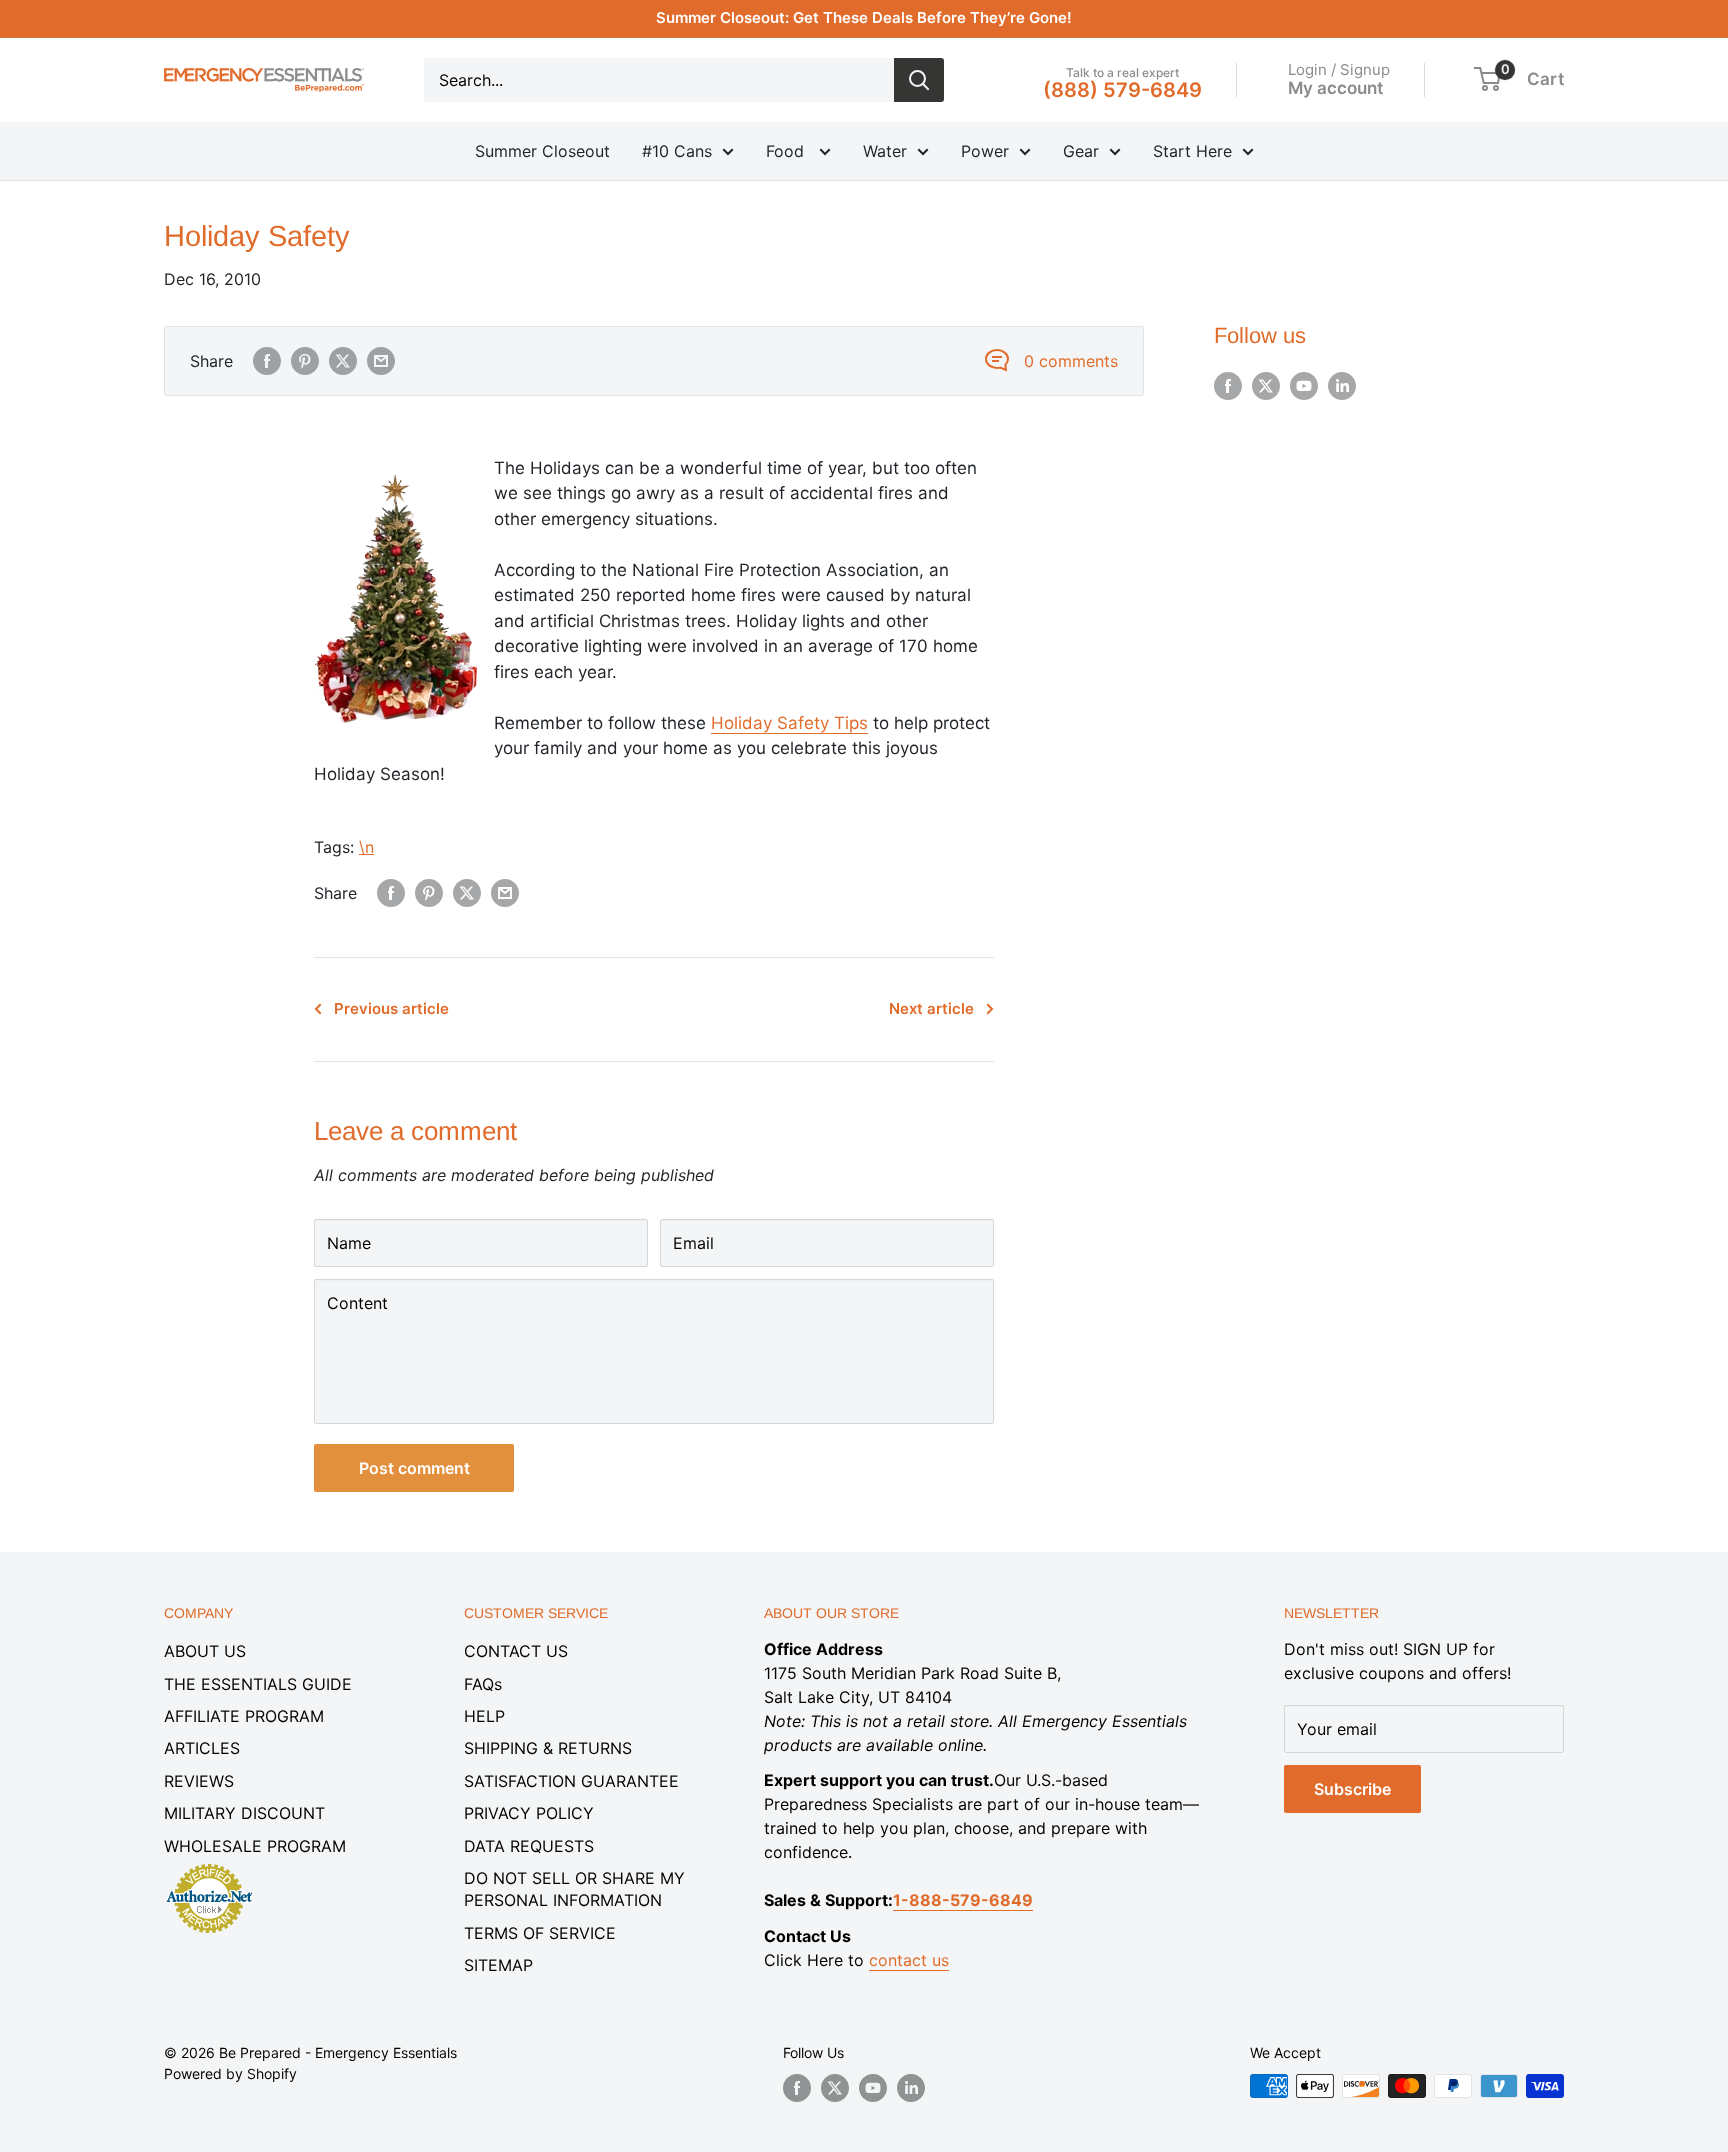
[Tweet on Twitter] (343, 361)
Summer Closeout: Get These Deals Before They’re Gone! (864, 17)
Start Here (1192, 151)
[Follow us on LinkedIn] (1342, 386)
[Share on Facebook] (267, 361)
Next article (931, 1008)
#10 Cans (677, 151)
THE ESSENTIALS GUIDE (258, 1684)
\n (366, 847)
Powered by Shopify (230, 2073)
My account (1335, 87)
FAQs (483, 1684)
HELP (484, 1716)
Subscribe (1352, 1789)
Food (787, 151)
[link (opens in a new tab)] (209, 1867)
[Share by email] (381, 361)
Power (985, 151)
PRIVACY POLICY (529, 1813)
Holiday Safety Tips (789, 723)
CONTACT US (516, 1651)
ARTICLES (202, 1748)
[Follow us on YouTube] (1304, 386)
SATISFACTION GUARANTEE (571, 1781)
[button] (1487, 79)
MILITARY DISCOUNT (244, 1813)
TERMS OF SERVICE (540, 1933)
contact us (909, 1960)
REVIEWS (199, 1781)
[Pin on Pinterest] (305, 361)
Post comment (414, 1468)
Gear (1081, 151)
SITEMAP (498, 1965)
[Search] (919, 80)
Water (885, 151)
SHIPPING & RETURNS (548, 1748)
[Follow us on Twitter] (1266, 386)
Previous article (391, 1008)
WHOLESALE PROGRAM (255, 1846)
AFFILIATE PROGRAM (244, 1716)
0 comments (1071, 361)
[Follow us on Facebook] (1228, 386)
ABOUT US (205, 1651)
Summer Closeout (542, 151)
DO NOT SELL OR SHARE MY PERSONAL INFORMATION (574, 1889)
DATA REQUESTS (529, 1846)
